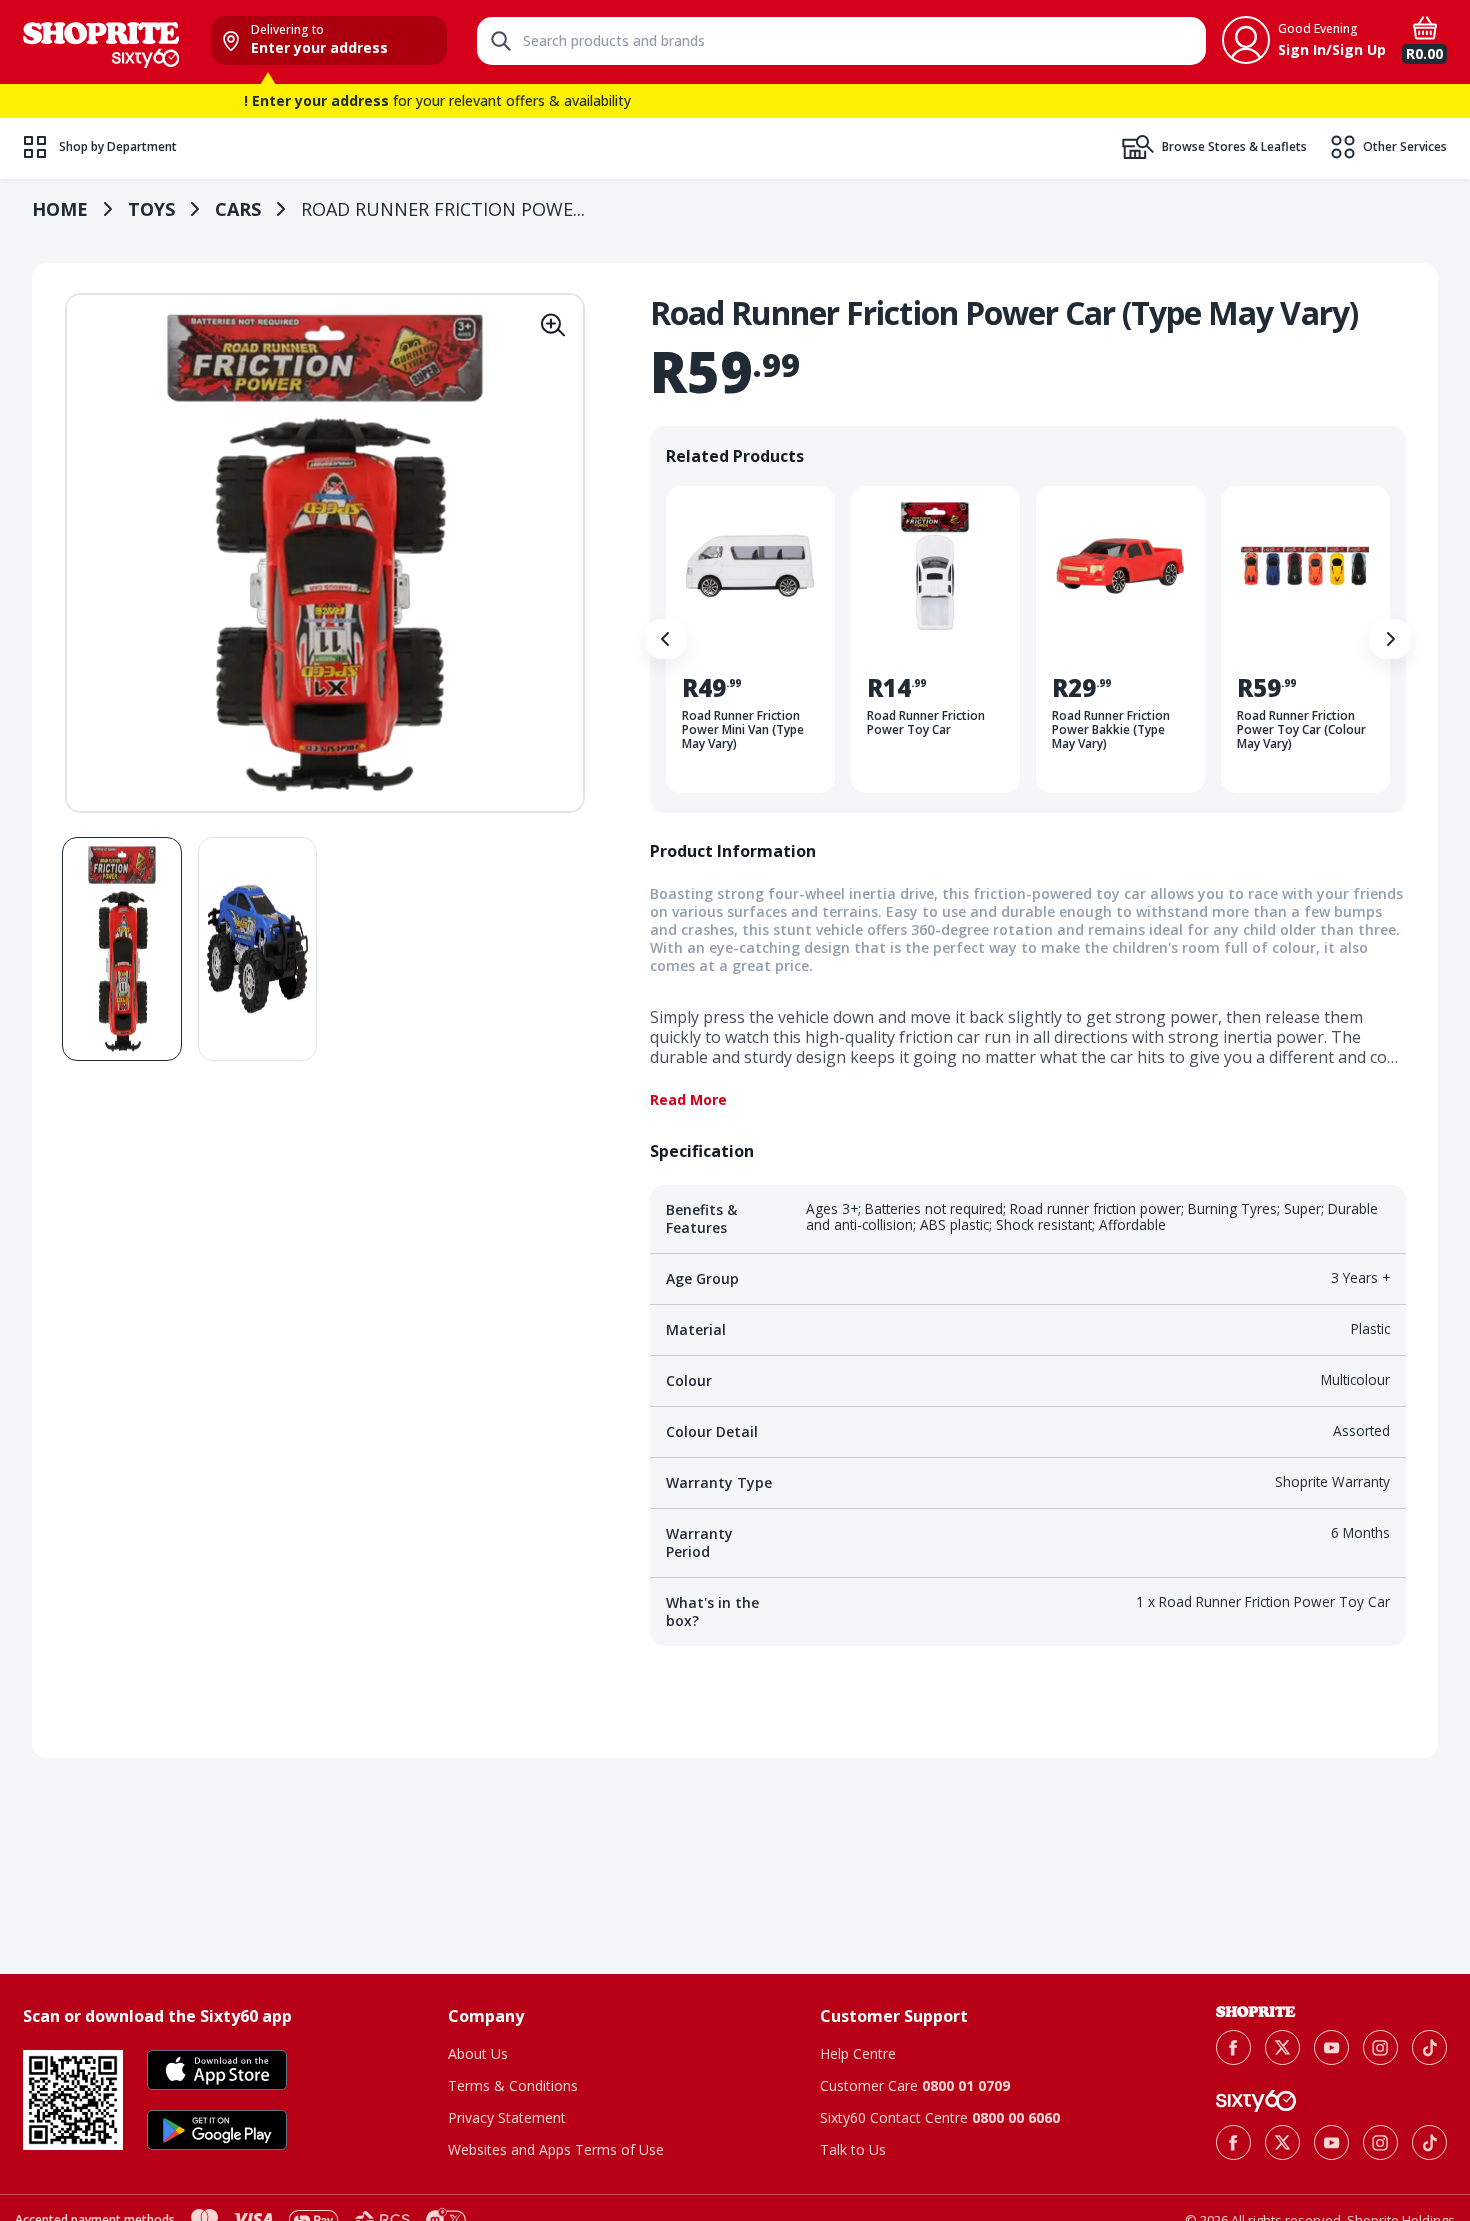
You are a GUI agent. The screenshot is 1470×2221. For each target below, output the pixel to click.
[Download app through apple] (217, 2070)
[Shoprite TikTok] (1429, 2047)
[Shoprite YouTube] (1331, 2047)
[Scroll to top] (1430, 1886)
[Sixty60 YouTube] (1331, 2142)
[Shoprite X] (1282, 2047)
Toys (151, 209)
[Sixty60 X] (1282, 2142)
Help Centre (858, 2053)
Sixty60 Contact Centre (940, 2117)
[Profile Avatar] (1246, 40)
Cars (238, 209)
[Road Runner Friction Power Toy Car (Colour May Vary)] (1305, 639)
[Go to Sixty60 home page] (1256, 2101)
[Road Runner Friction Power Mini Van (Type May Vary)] (750, 639)
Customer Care (915, 2085)
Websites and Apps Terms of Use (556, 2149)
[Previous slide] (666, 639)
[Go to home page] (101, 42)
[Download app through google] (217, 2130)
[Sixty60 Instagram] (1380, 2142)
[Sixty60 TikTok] (1429, 2142)
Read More (688, 1100)
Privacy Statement (507, 2117)
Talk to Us (853, 2149)
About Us (478, 2053)
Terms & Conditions (513, 2085)
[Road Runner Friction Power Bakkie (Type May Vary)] (1120, 639)
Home (60, 209)
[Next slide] (1390, 639)
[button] (553, 325)
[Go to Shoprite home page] (1256, 2012)
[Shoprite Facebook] (1233, 2047)
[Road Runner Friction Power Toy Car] (935, 639)
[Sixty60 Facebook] (1233, 2142)
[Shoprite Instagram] (1380, 2047)
